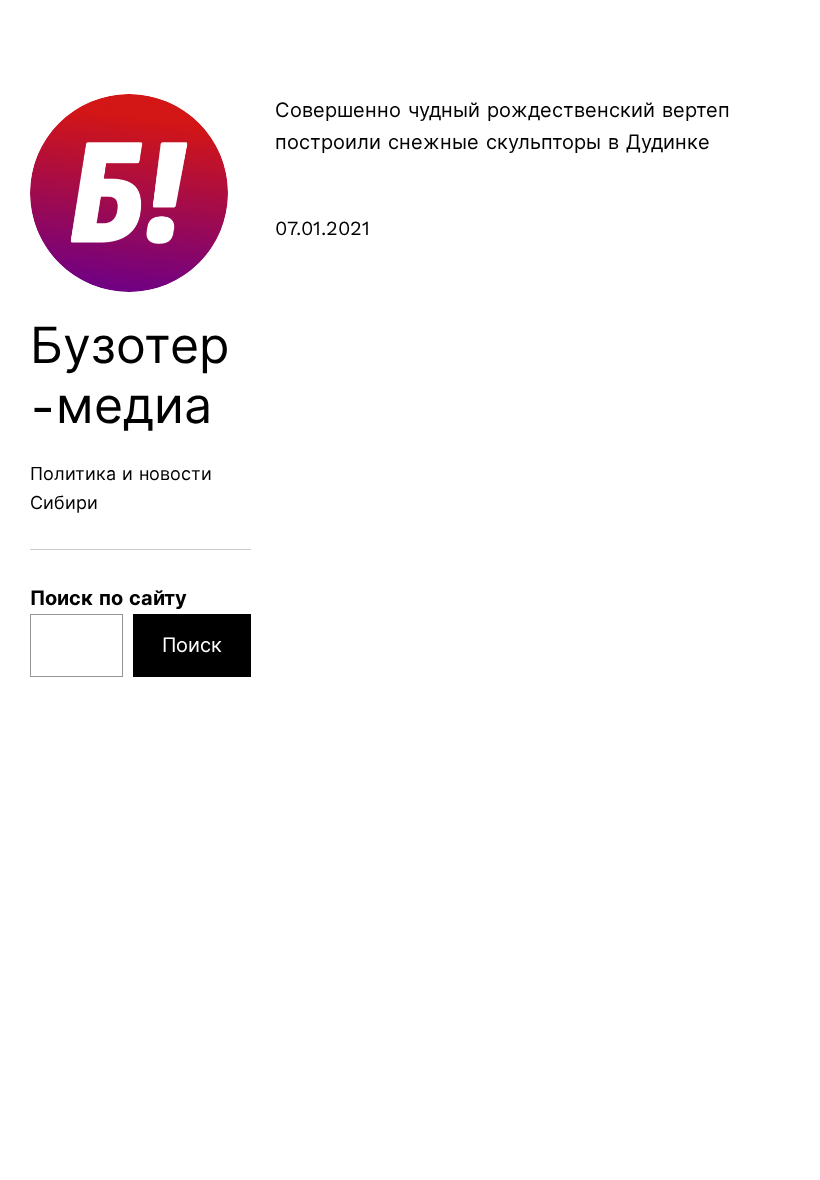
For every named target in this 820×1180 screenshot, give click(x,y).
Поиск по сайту (108, 598)
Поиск (192, 645)
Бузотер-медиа (129, 375)
